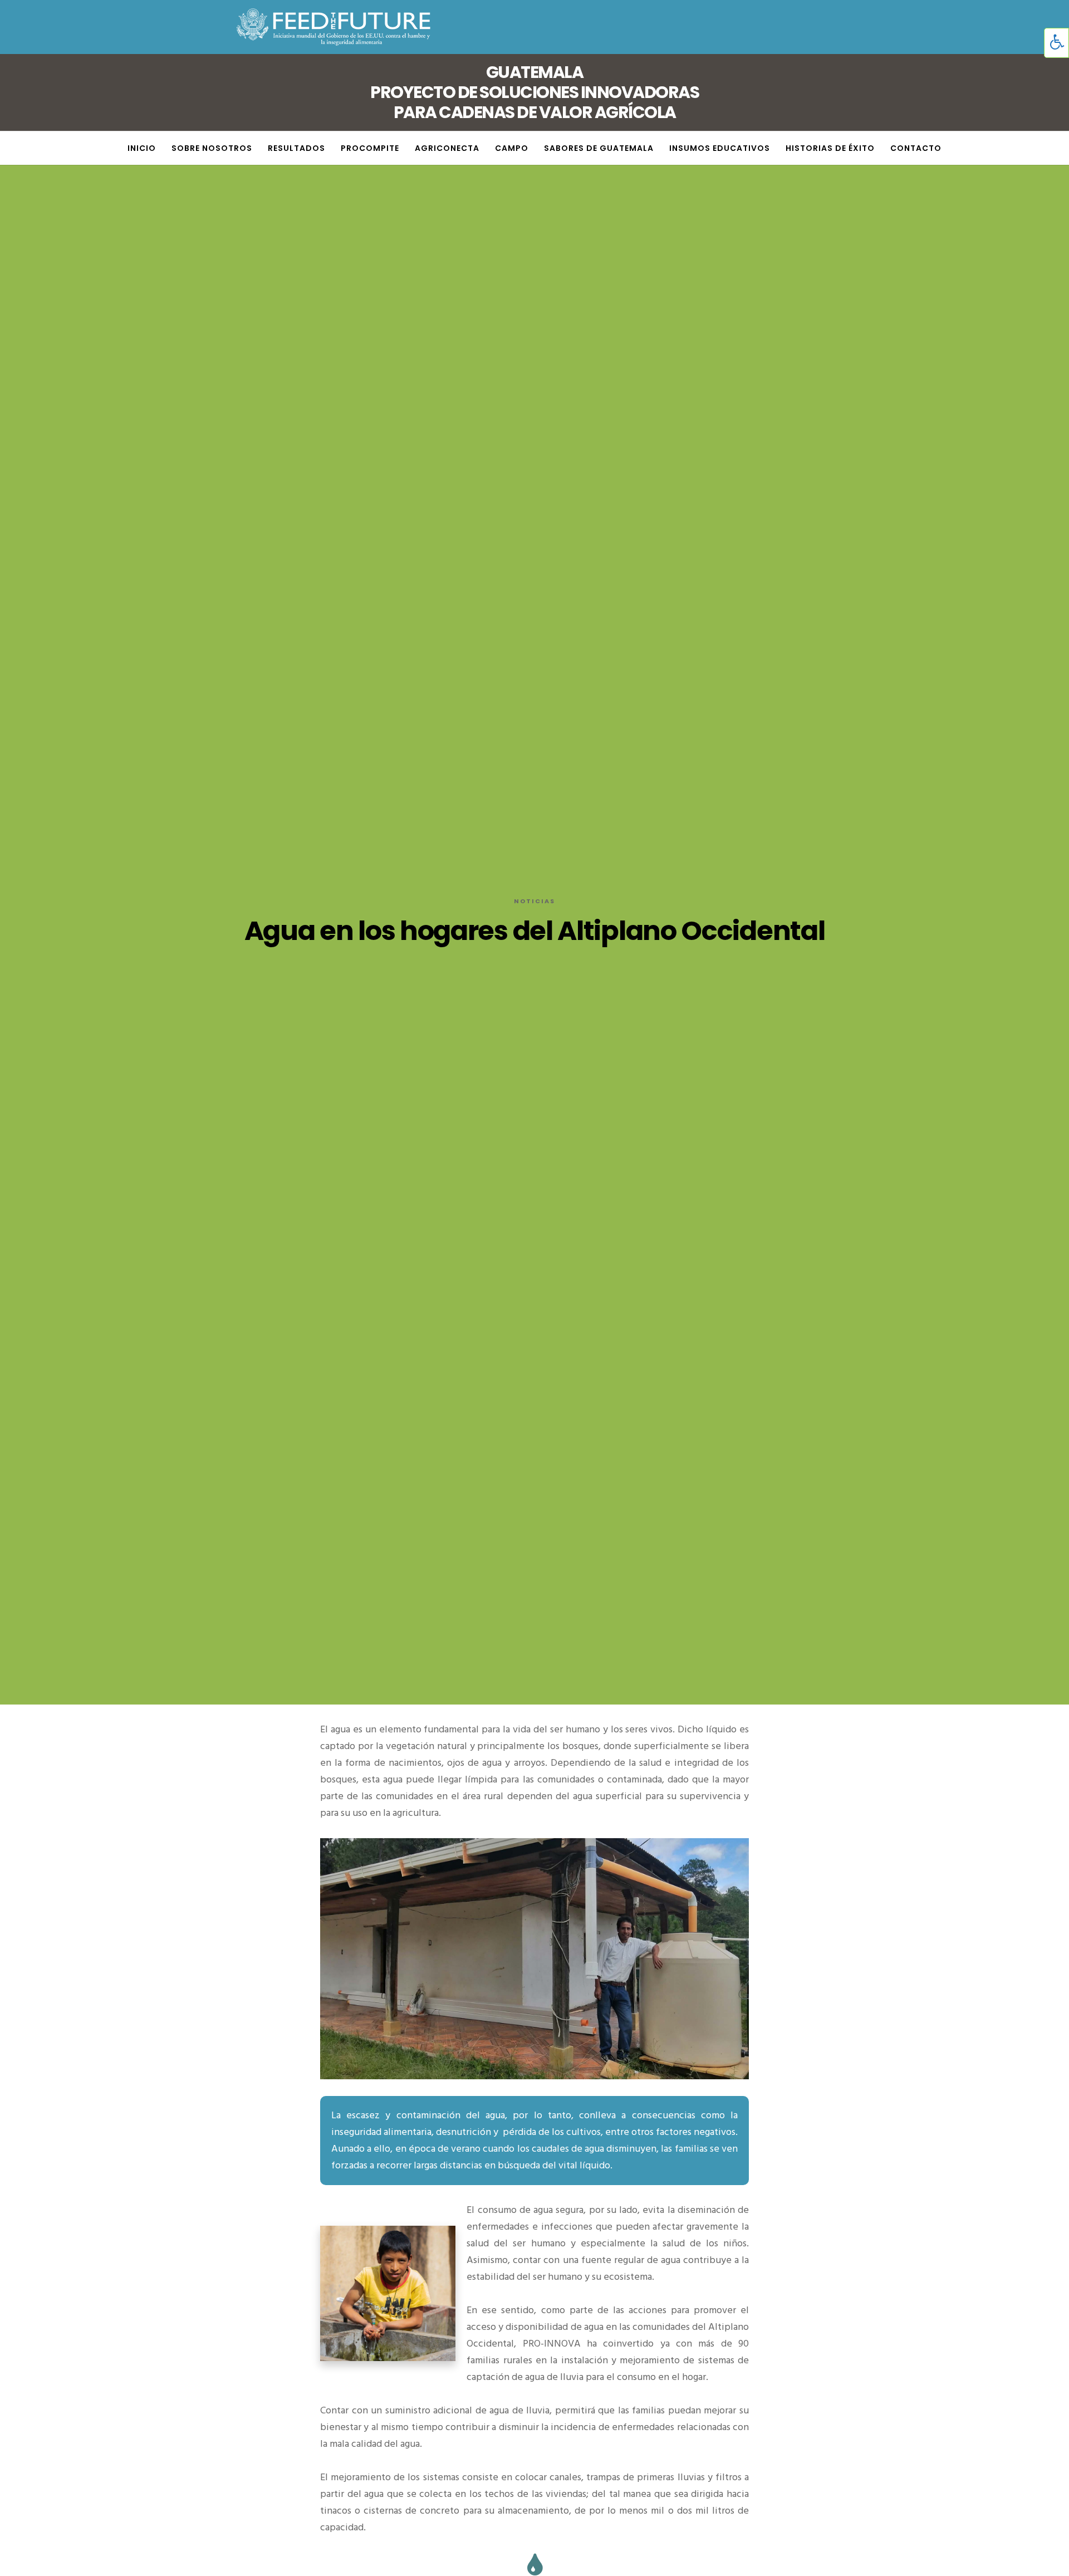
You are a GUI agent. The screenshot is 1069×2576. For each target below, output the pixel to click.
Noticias (534, 901)
